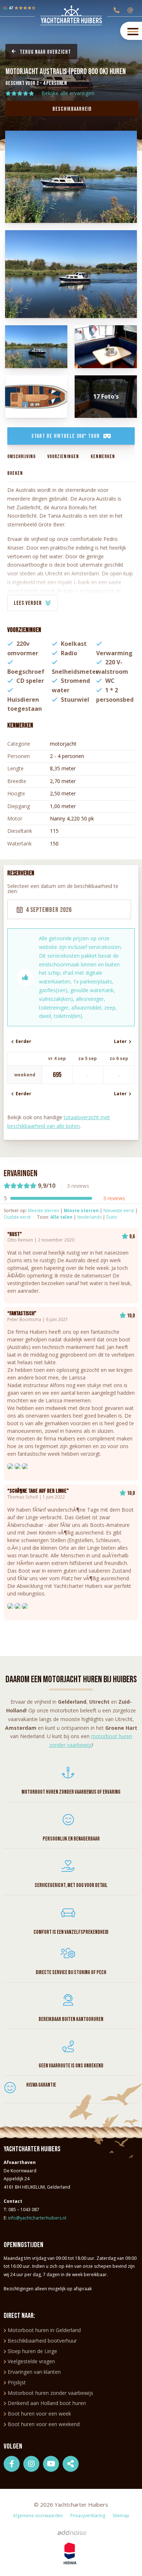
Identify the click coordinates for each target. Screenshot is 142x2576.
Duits (112, 1217)
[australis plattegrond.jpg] (36, 397)
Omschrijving (21, 456)
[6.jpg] (71, 274)
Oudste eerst (17, 1217)
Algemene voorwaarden (38, 2516)
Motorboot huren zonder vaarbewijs (50, 2393)
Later (121, 1041)
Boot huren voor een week (39, 2414)
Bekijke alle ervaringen (68, 93)
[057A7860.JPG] (106, 347)
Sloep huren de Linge (32, 2351)
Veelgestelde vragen (31, 2361)
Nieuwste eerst (119, 1210)
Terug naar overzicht (45, 52)
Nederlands (89, 1217)
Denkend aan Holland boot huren (47, 2403)
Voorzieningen (63, 456)
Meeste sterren (44, 1210)
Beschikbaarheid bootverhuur (42, 2341)
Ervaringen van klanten (34, 2372)
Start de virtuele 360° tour (66, 436)
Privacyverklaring (88, 2516)
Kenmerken (103, 456)
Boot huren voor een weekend (44, 2424)
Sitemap (121, 2516)
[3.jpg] (36, 347)
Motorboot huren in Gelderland (44, 2330)
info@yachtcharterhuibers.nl (37, 2218)
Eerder (22, 1041)
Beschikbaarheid (72, 109)
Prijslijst (17, 2382)
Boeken (15, 473)
